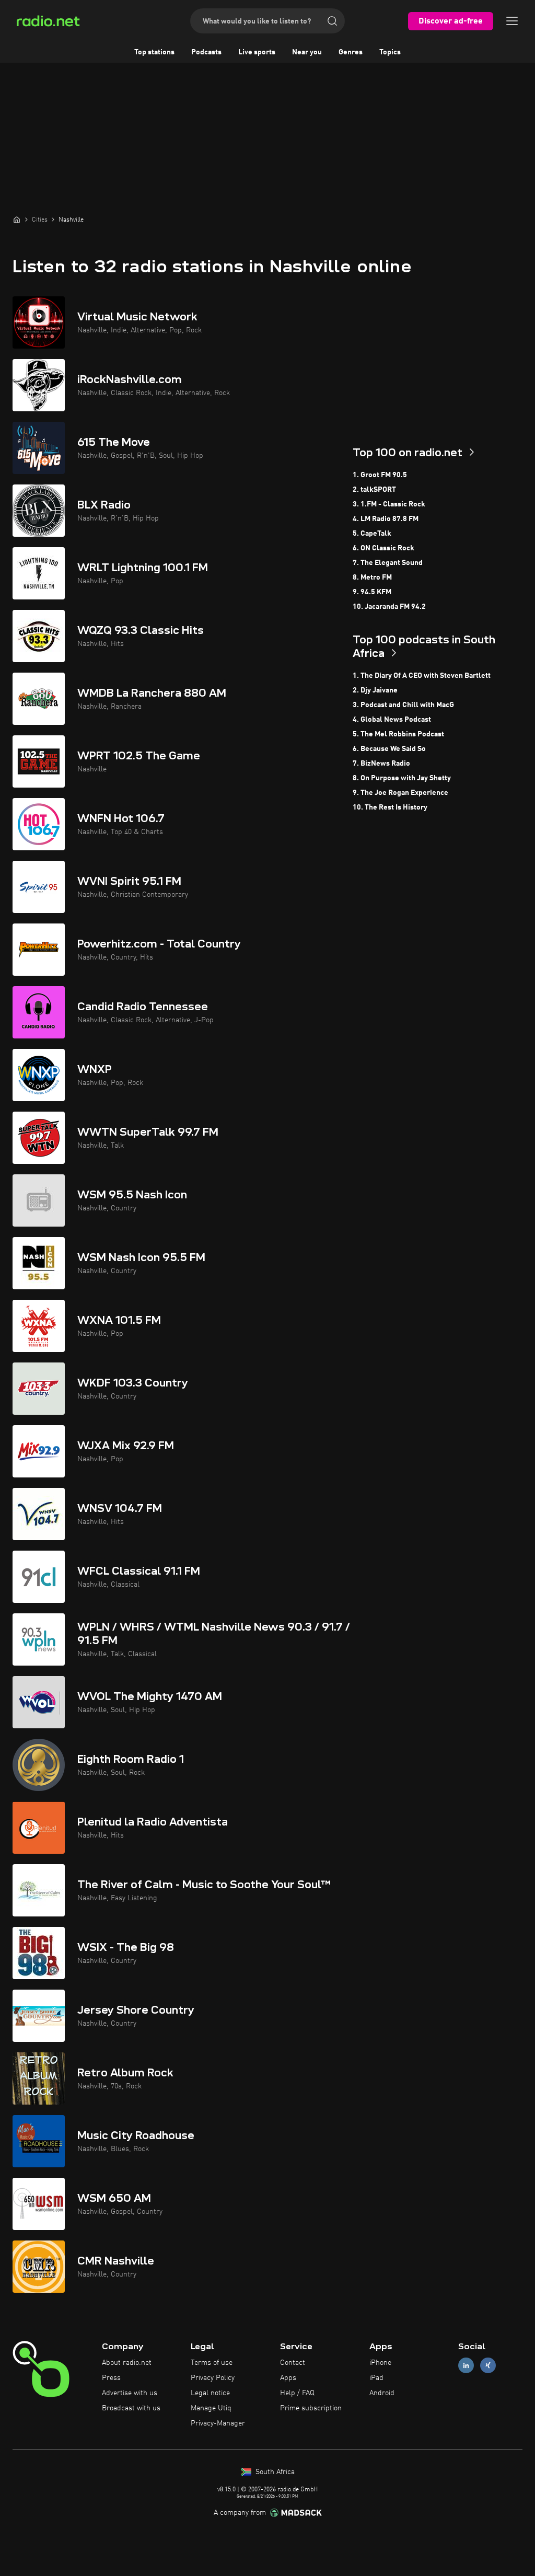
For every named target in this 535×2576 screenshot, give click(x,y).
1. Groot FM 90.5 (380, 475)
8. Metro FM (372, 577)
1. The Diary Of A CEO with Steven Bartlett (422, 676)
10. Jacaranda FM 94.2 (389, 607)
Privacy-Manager (218, 2423)
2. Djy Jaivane (375, 690)
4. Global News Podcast (392, 720)
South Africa (274, 2472)
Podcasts (206, 52)
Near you (307, 52)
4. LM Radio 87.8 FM (386, 519)
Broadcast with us (131, 2408)
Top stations (154, 52)
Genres (351, 52)
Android (382, 2393)
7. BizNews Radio (381, 764)
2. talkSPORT (374, 490)
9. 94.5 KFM (372, 592)
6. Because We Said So (389, 749)
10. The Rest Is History (390, 807)
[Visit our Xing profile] (488, 2366)
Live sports (257, 52)
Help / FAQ (297, 2393)
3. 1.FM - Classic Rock (389, 504)
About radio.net (127, 2363)
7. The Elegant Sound (388, 563)
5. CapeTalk (372, 534)
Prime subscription (311, 2408)
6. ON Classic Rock (383, 548)
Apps (288, 2378)
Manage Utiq (211, 2408)
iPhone (380, 2363)
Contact (293, 2363)
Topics (390, 52)
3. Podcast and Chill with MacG (403, 705)
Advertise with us (130, 2393)
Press (111, 2378)
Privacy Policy (213, 2378)
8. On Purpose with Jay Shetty (402, 778)
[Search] (332, 21)
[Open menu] (512, 21)
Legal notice (210, 2393)
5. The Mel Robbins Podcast (398, 734)
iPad (376, 2378)
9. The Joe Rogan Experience (400, 793)
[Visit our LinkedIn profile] (466, 2366)
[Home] (17, 220)
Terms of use (212, 2363)
